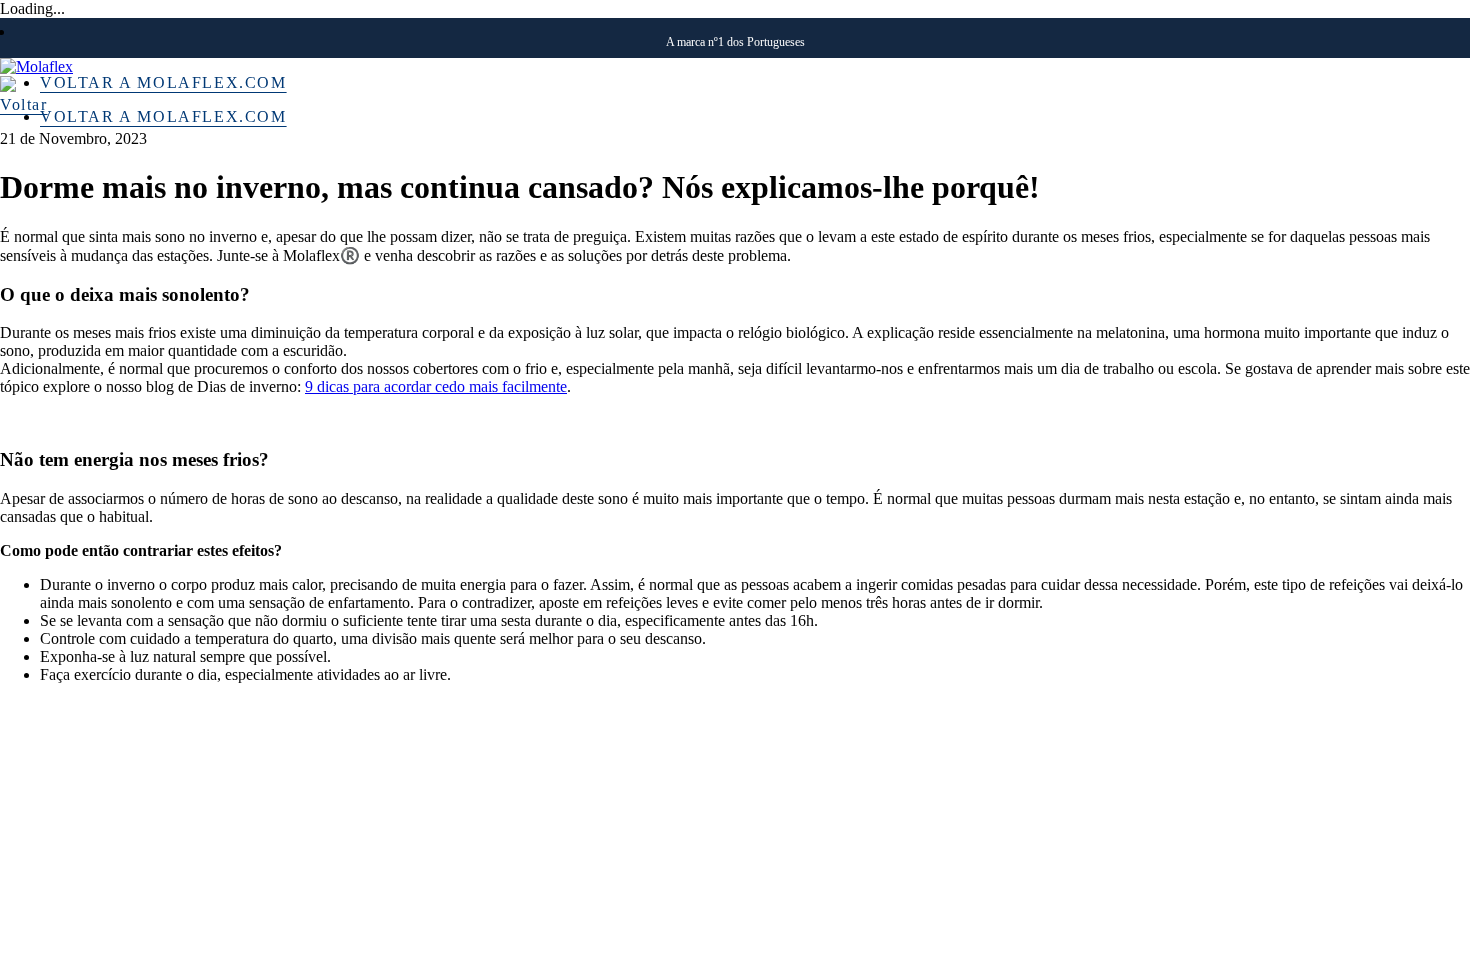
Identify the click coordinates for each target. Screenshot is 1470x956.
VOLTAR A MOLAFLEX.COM (163, 82)
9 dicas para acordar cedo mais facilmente (436, 386)
